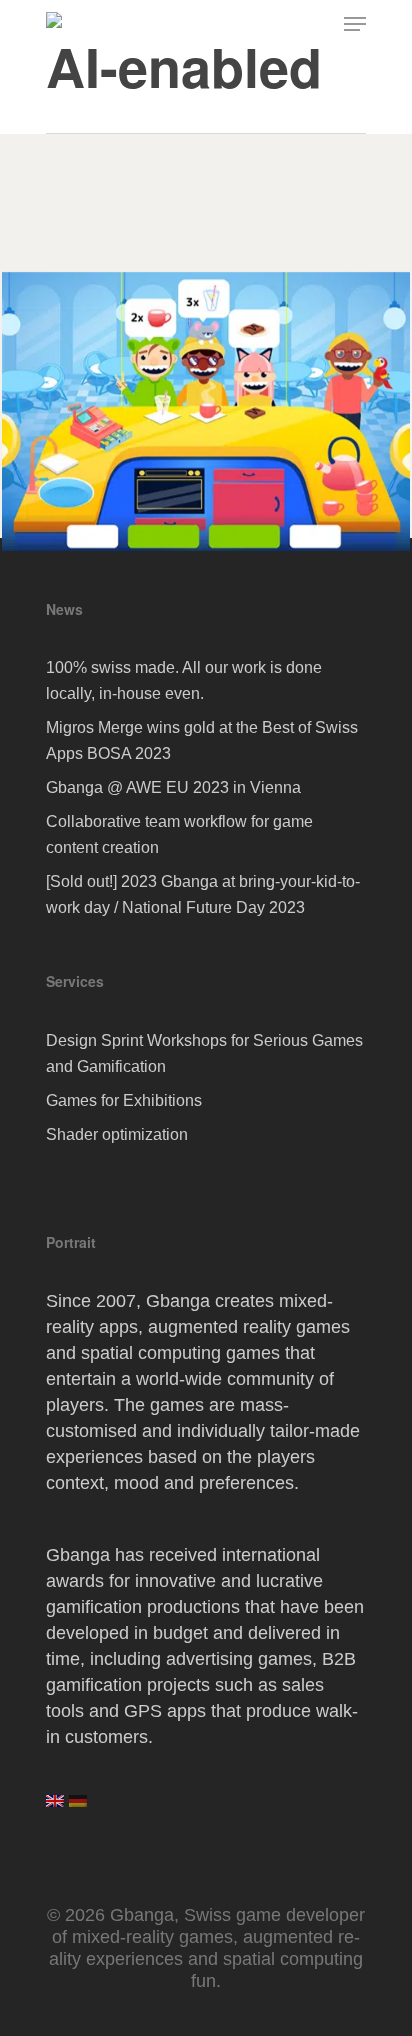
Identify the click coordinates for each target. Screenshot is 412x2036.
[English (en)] (55, 1807)
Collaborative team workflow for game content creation (179, 834)
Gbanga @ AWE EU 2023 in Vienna (173, 787)
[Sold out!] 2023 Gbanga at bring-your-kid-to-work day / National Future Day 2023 (203, 894)
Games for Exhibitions (124, 1100)
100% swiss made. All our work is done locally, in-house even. (184, 680)
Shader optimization (117, 1134)
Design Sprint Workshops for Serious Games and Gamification (204, 1053)
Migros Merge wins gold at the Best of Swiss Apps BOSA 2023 (202, 740)
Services (75, 981)
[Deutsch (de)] (78, 1807)
